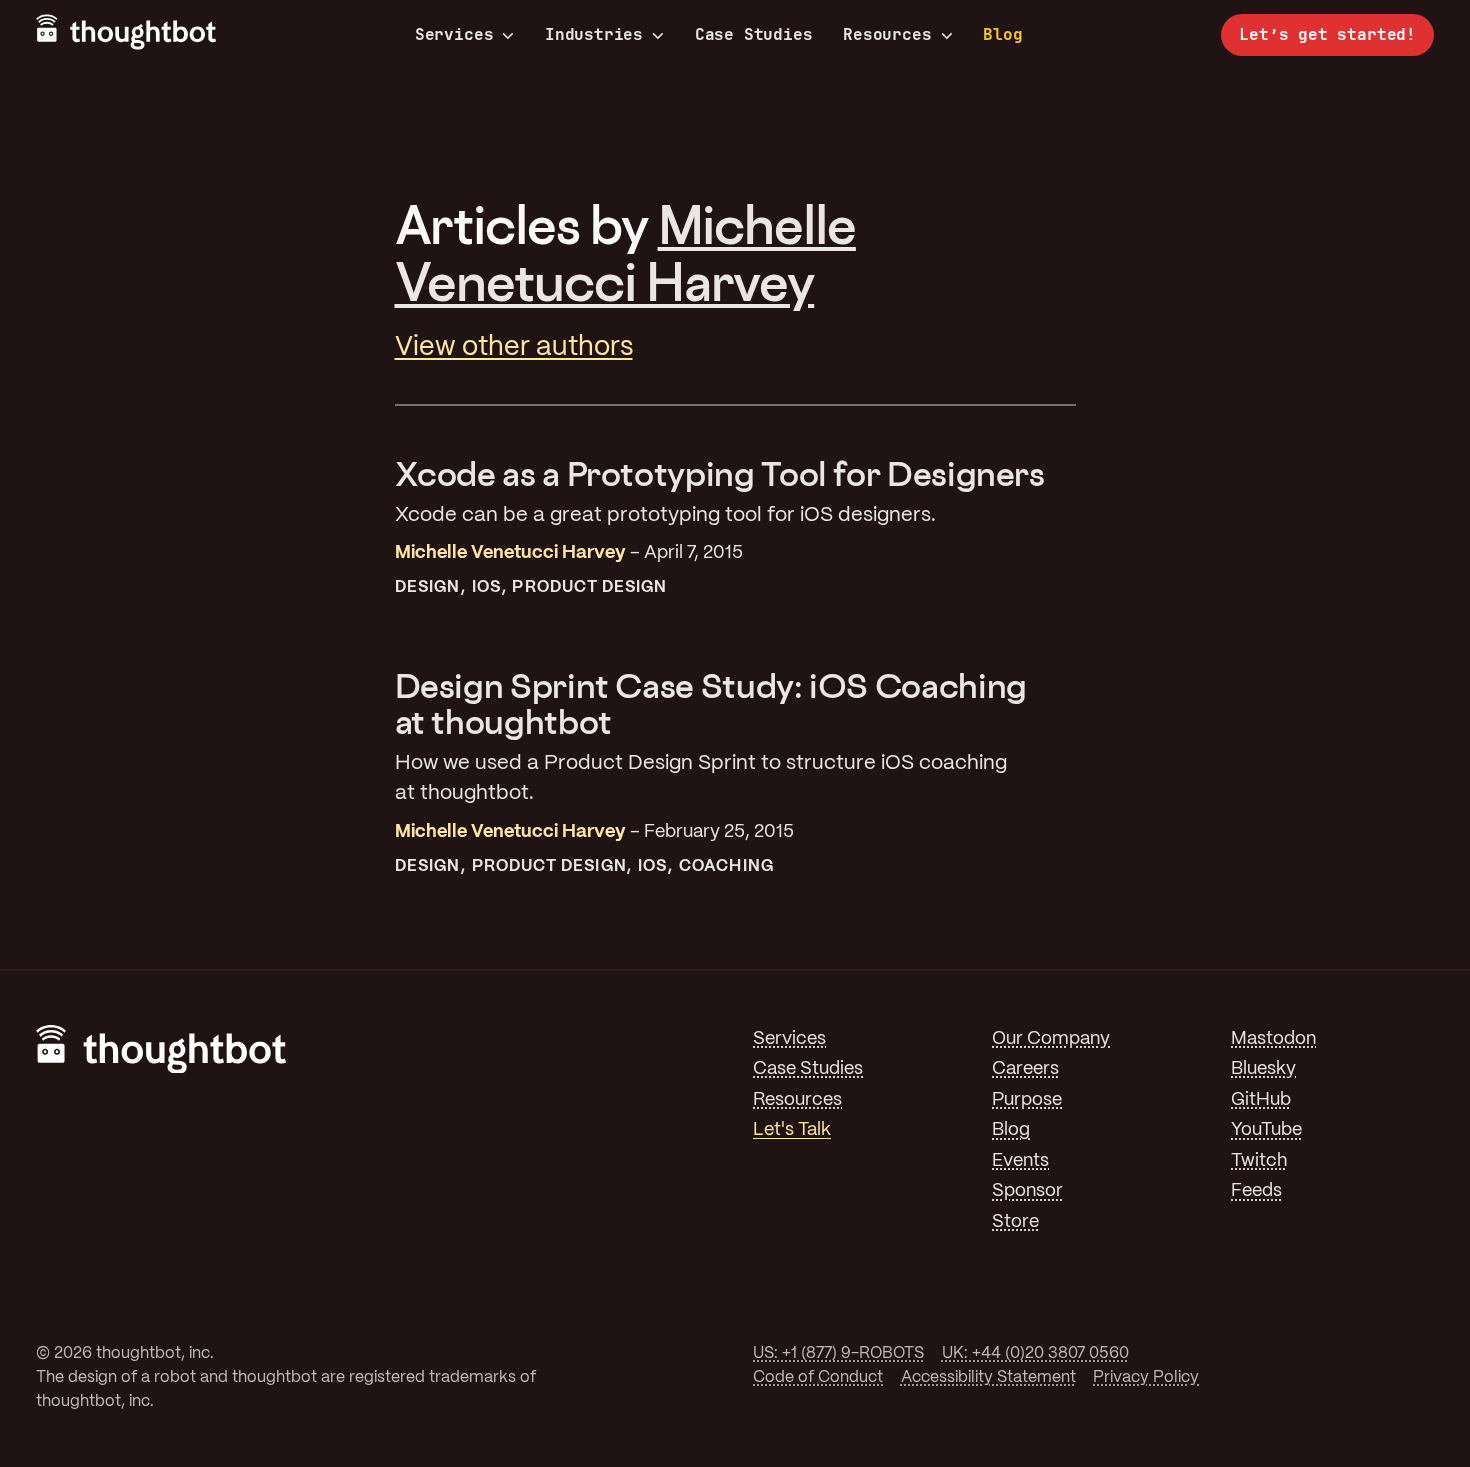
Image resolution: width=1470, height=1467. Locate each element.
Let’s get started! (1327, 34)
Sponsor (1027, 1191)
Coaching (726, 866)
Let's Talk (792, 1130)
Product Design (589, 587)
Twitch (1259, 1161)
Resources (887, 35)
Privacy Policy (1146, 1377)
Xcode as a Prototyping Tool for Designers (720, 473)
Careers (1025, 1069)
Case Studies (754, 34)
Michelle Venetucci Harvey (625, 252)
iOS (486, 587)
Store (1015, 1222)
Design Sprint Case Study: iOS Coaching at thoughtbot (711, 703)
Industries (594, 35)
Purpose (1027, 1100)
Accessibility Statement (988, 1377)
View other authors (514, 347)
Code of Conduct (818, 1377)
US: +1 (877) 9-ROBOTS (838, 1353)
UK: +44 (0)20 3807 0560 (1035, 1353)
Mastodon (1273, 1039)
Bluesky (1263, 1069)
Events (1020, 1161)
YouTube (1266, 1130)
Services (454, 35)
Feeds (1256, 1191)
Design (427, 587)
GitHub (1261, 1100)
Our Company (1051, 1039)
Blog (1002, 34)
